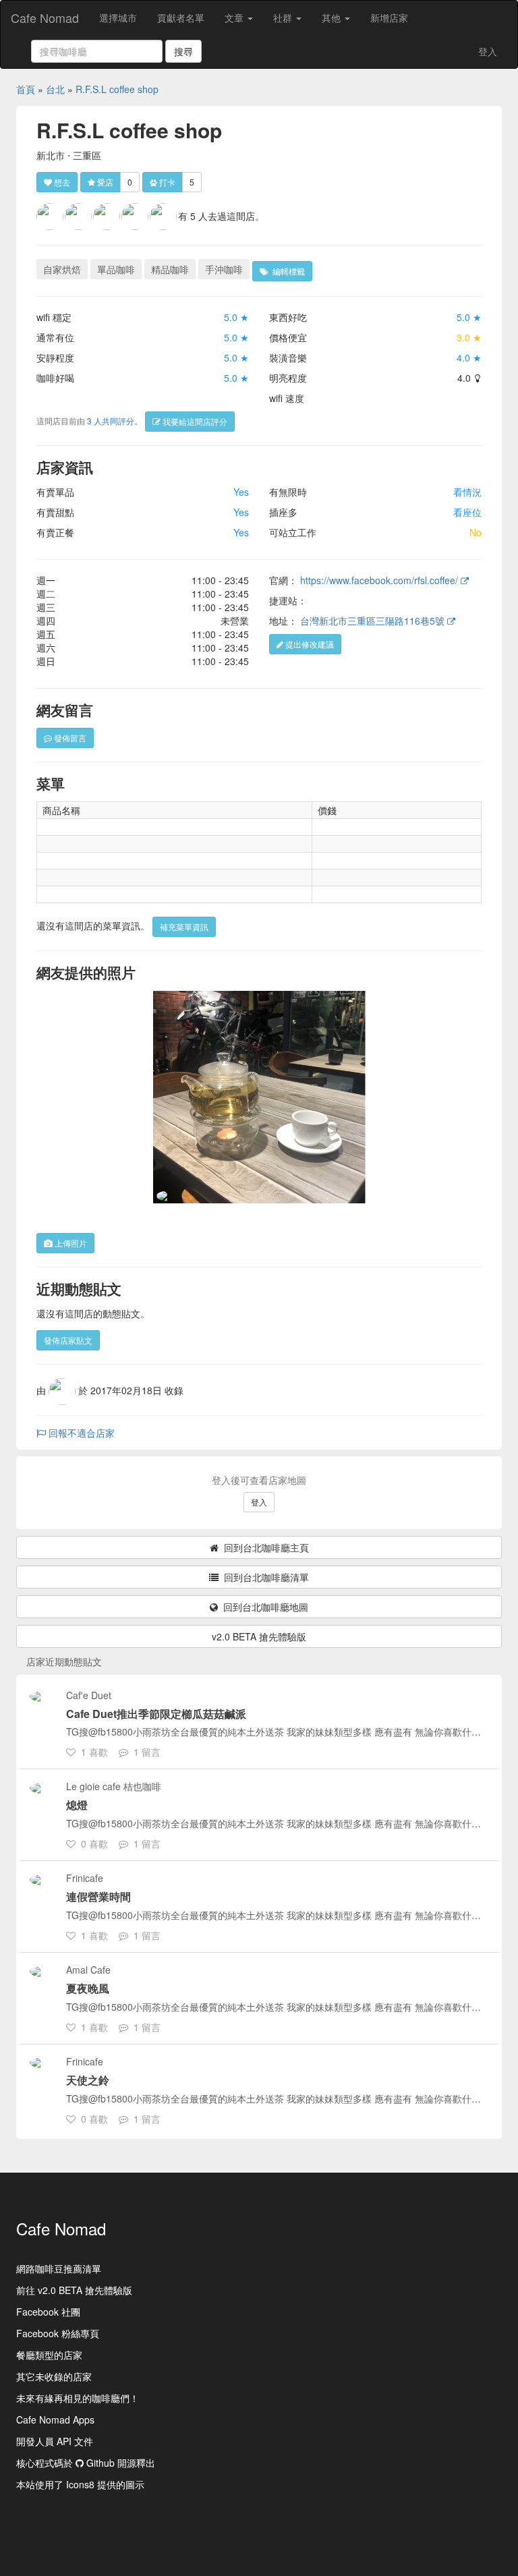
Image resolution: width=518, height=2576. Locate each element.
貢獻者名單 (181, 18)
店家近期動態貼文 (64, 1661)
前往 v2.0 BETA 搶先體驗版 (74, 2290)
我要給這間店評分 (194, 421)
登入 (488, 51)
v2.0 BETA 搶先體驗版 (259, 1636)
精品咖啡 (170, 269)
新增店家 (389, 18)
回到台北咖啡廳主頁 (264, 1547)
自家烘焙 (62, 269)
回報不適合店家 (80, 1433)
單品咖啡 (116, 269)
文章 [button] (235, 18)
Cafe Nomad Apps (55, 2420)
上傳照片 (70, 1243)
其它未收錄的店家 (54, 2376)
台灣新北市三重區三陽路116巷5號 (374, 621)
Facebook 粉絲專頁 (58, 2333)
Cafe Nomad (45, 18)
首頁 (26, 89)
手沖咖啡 (224, 269)
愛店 (104, 182)
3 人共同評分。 (115, 421)
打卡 (166, 182)
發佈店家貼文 (68, 1340)
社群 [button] (284, 18)
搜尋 (183, 51)
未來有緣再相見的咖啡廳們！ (78, 2398)
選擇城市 (118, 18)
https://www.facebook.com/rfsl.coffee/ (380, 580)
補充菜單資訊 (184, 926)
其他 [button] (333, 18)
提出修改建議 (309, 644)
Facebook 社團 (48, 2312)
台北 (55, 89)
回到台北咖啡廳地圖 (263, 1607)
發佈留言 (69, 738)
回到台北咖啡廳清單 (264, 1577)
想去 (61, 182)
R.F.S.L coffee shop (117, 89)
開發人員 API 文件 (55, 2441)
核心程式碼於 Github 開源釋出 (86, 2463)
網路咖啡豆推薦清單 (59, 2268)
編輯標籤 (287, 271)
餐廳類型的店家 (49, 2355)
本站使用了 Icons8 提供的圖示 (80, 2484)
